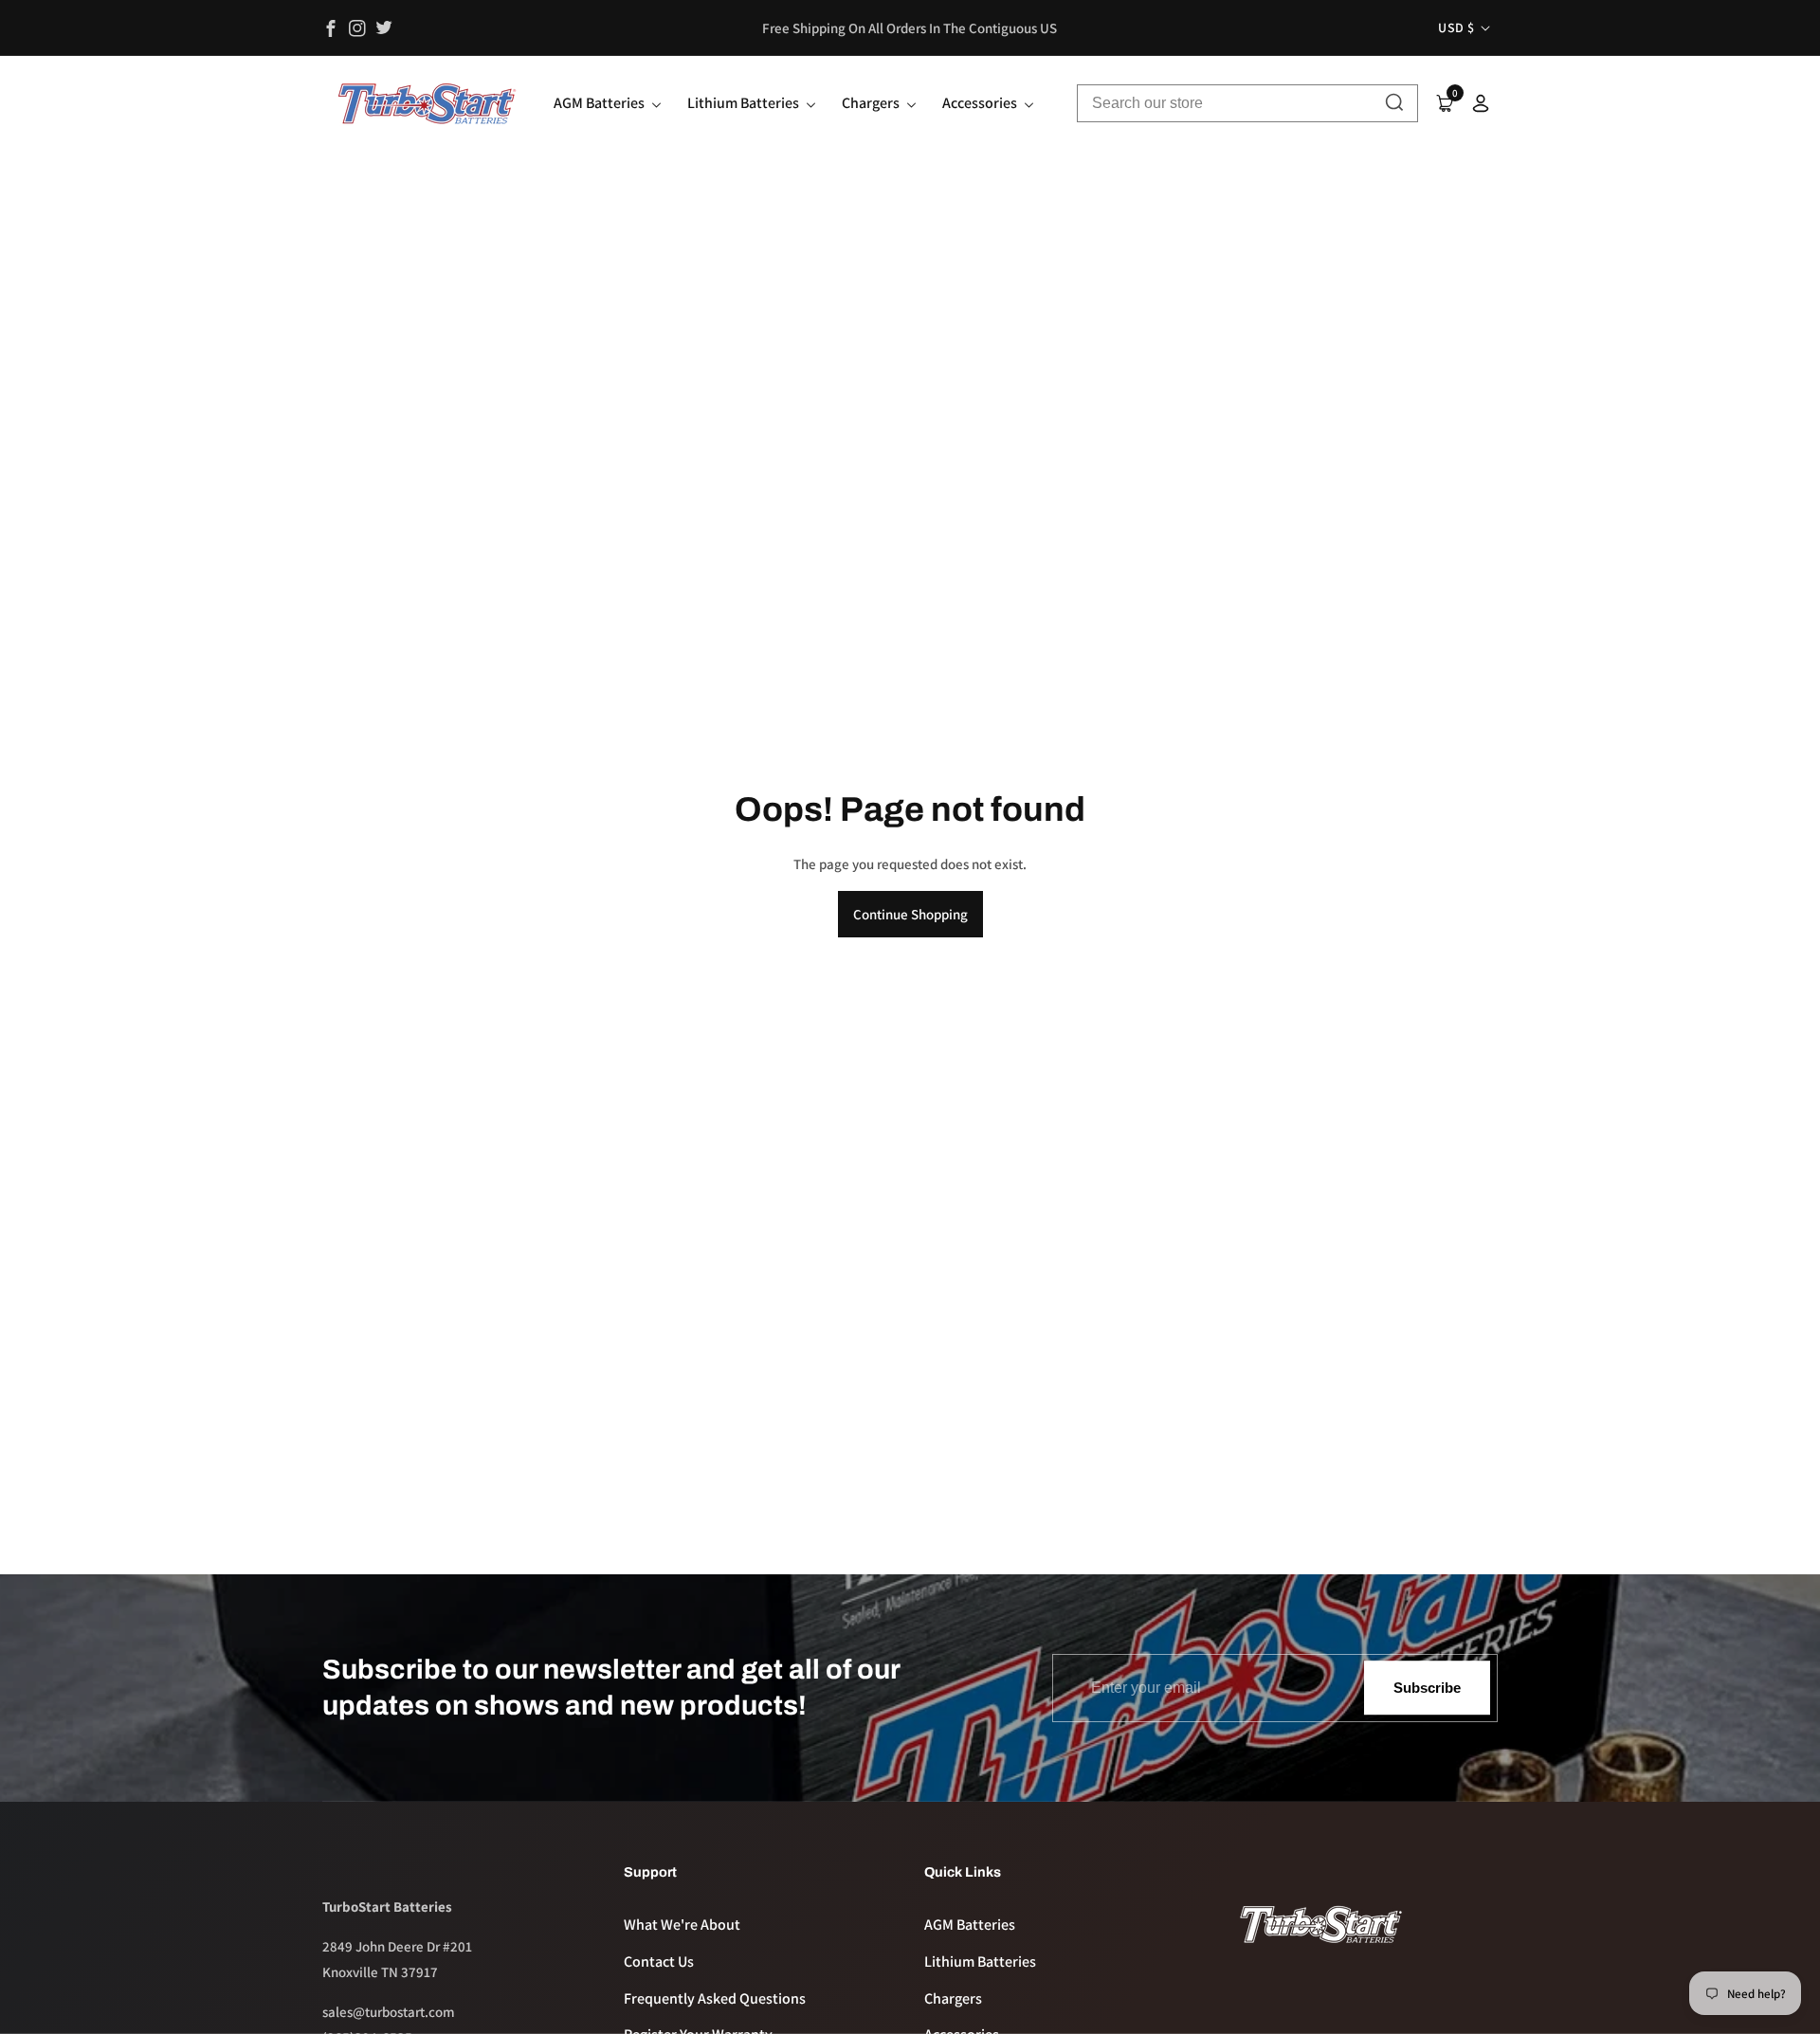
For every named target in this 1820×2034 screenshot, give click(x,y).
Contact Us (659, 1961)
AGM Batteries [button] (601, 103)
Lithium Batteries (980, 1961)
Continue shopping (910, 914)
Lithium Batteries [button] (745, 103)
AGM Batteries (970, 1925)
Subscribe (1427, 1688)
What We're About (682, 1925)
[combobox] (1247, 103)
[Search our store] (1394, 103)
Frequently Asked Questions (715, 1998)
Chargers (953, 1998)
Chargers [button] (872, 103)
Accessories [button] (981, 103)
